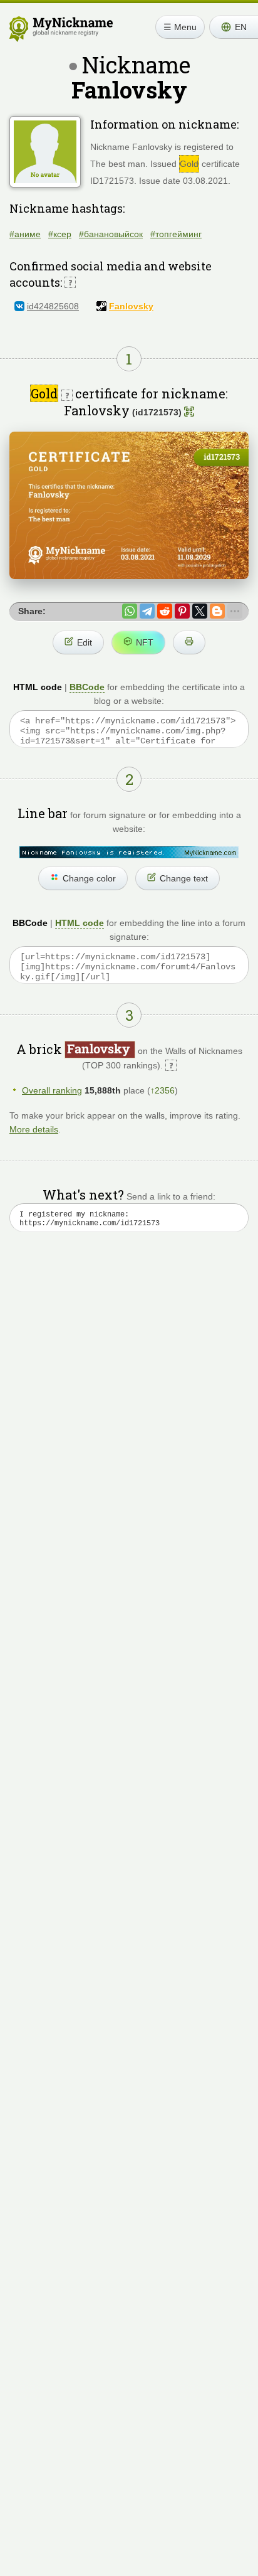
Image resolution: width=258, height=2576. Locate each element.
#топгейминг (176, 234)
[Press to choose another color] (129, 852)
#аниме (25, 234)
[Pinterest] (182, 611)
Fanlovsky (131, 306)
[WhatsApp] (130, 611)
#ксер (60, 234)
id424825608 (53, 306)
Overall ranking (52, 1090)
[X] (200, 611)
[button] (234, 27)
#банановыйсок (111, 234)
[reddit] (165, 611)
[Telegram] (147, 611)
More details (34, 1129)
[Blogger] (217, 611)
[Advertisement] (129, 1403)
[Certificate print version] (189, 642)
